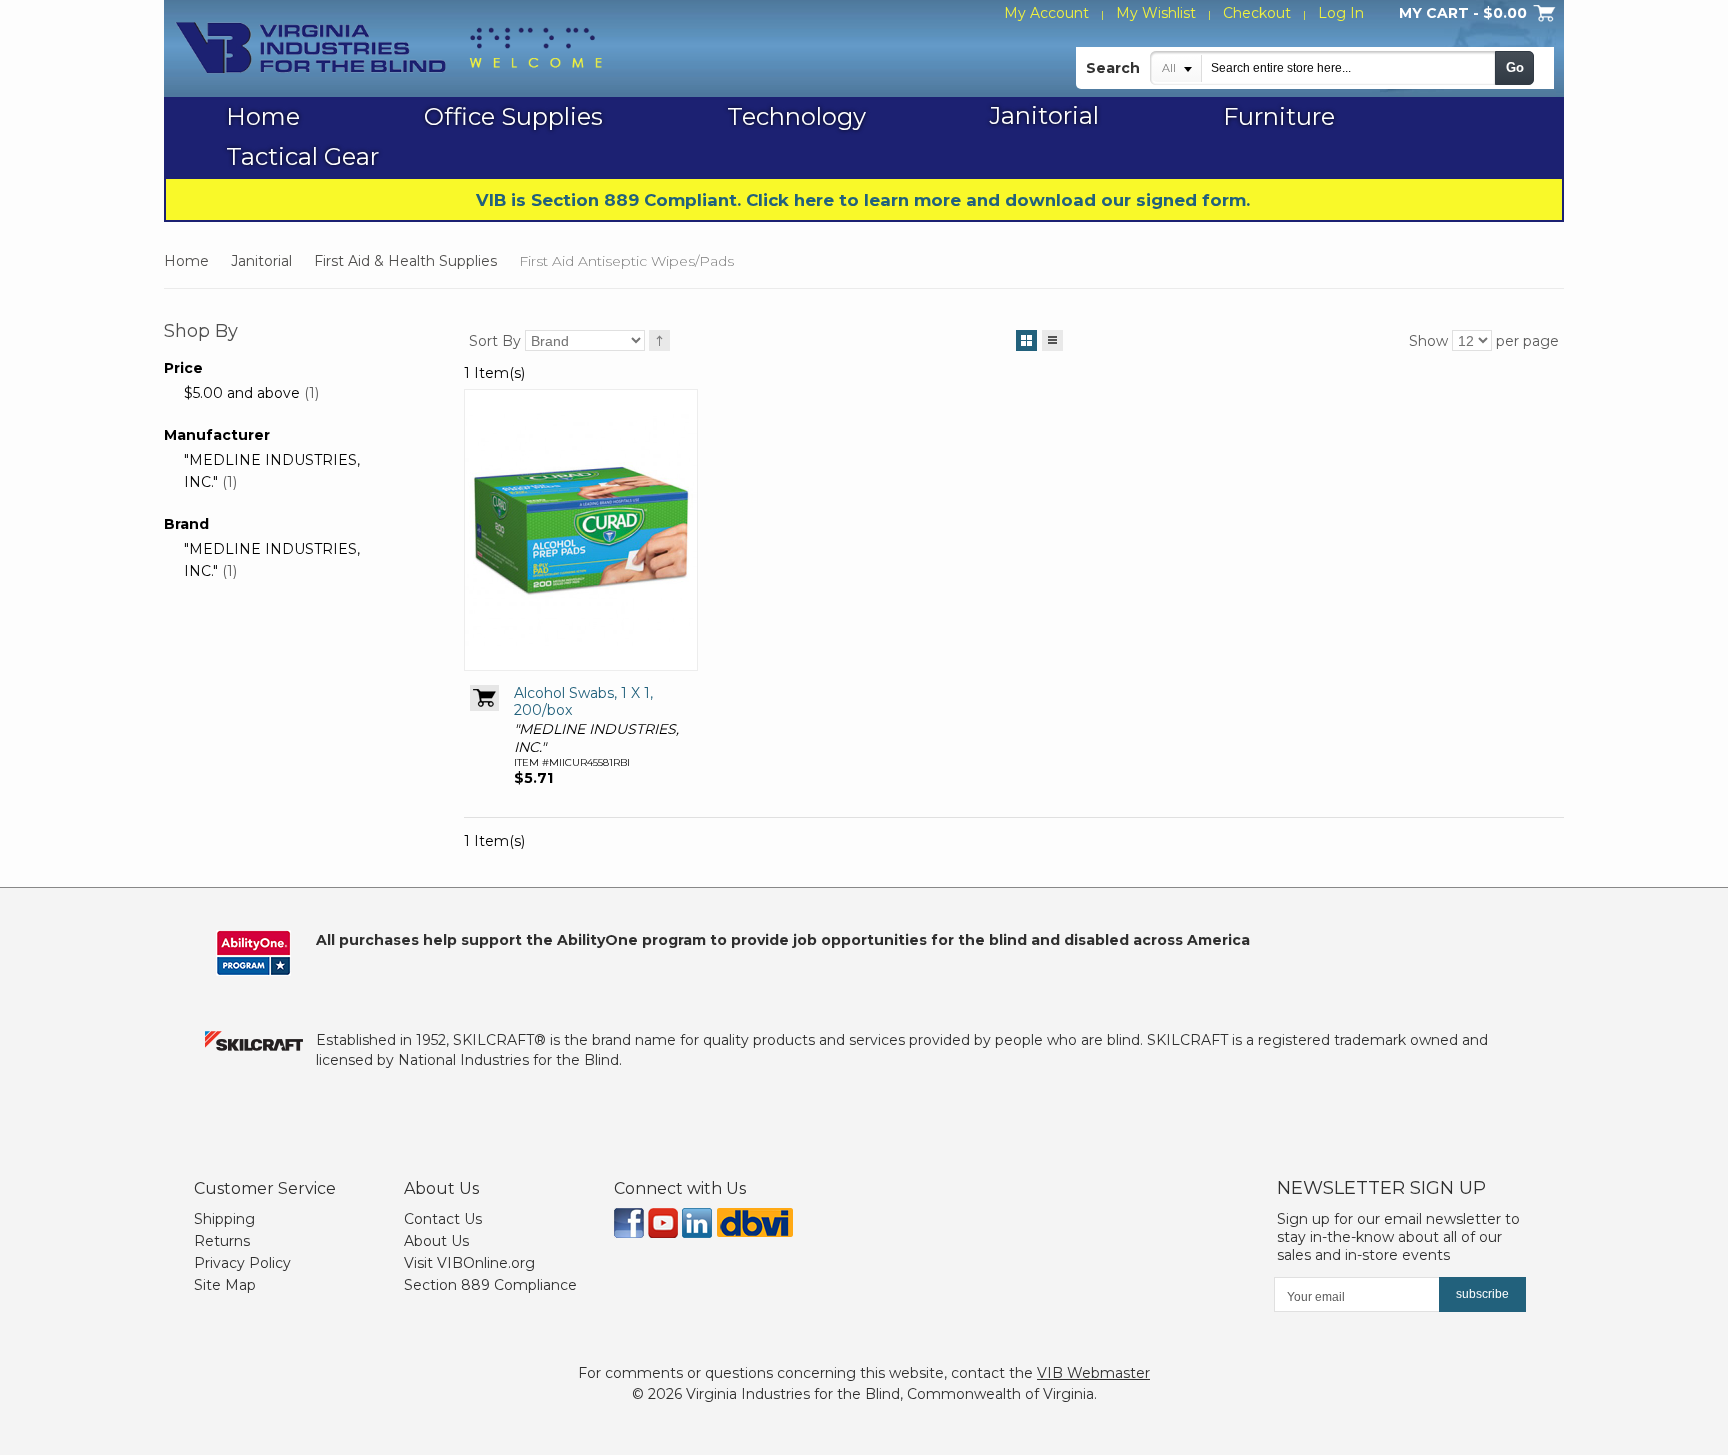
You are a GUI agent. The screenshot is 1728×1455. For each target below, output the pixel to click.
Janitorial (261, 261)
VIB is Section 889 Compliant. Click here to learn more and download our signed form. (863, 200)
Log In (1341, 13)
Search (1113, 68)
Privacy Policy (242, 1263)
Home (186, 261)
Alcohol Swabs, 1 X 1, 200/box (583, 702)
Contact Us (443, 1219)
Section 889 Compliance (490, 1285)
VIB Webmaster (1093, 1373)
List (1052, 340)
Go (1515, 67)
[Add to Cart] (484, 698)
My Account (1046, 13)
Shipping (224, 1219)
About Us (436, 1241)
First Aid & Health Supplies (405, 261)
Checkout (1257, 13)
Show (1428, 341)
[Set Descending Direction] (659, 340)
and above (242, 393)
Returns (222, 1241)
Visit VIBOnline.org (469, 1263)
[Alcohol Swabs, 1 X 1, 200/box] (581, 530)
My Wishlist (1156, 13)
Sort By (495, 341)
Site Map (225, 1285)
